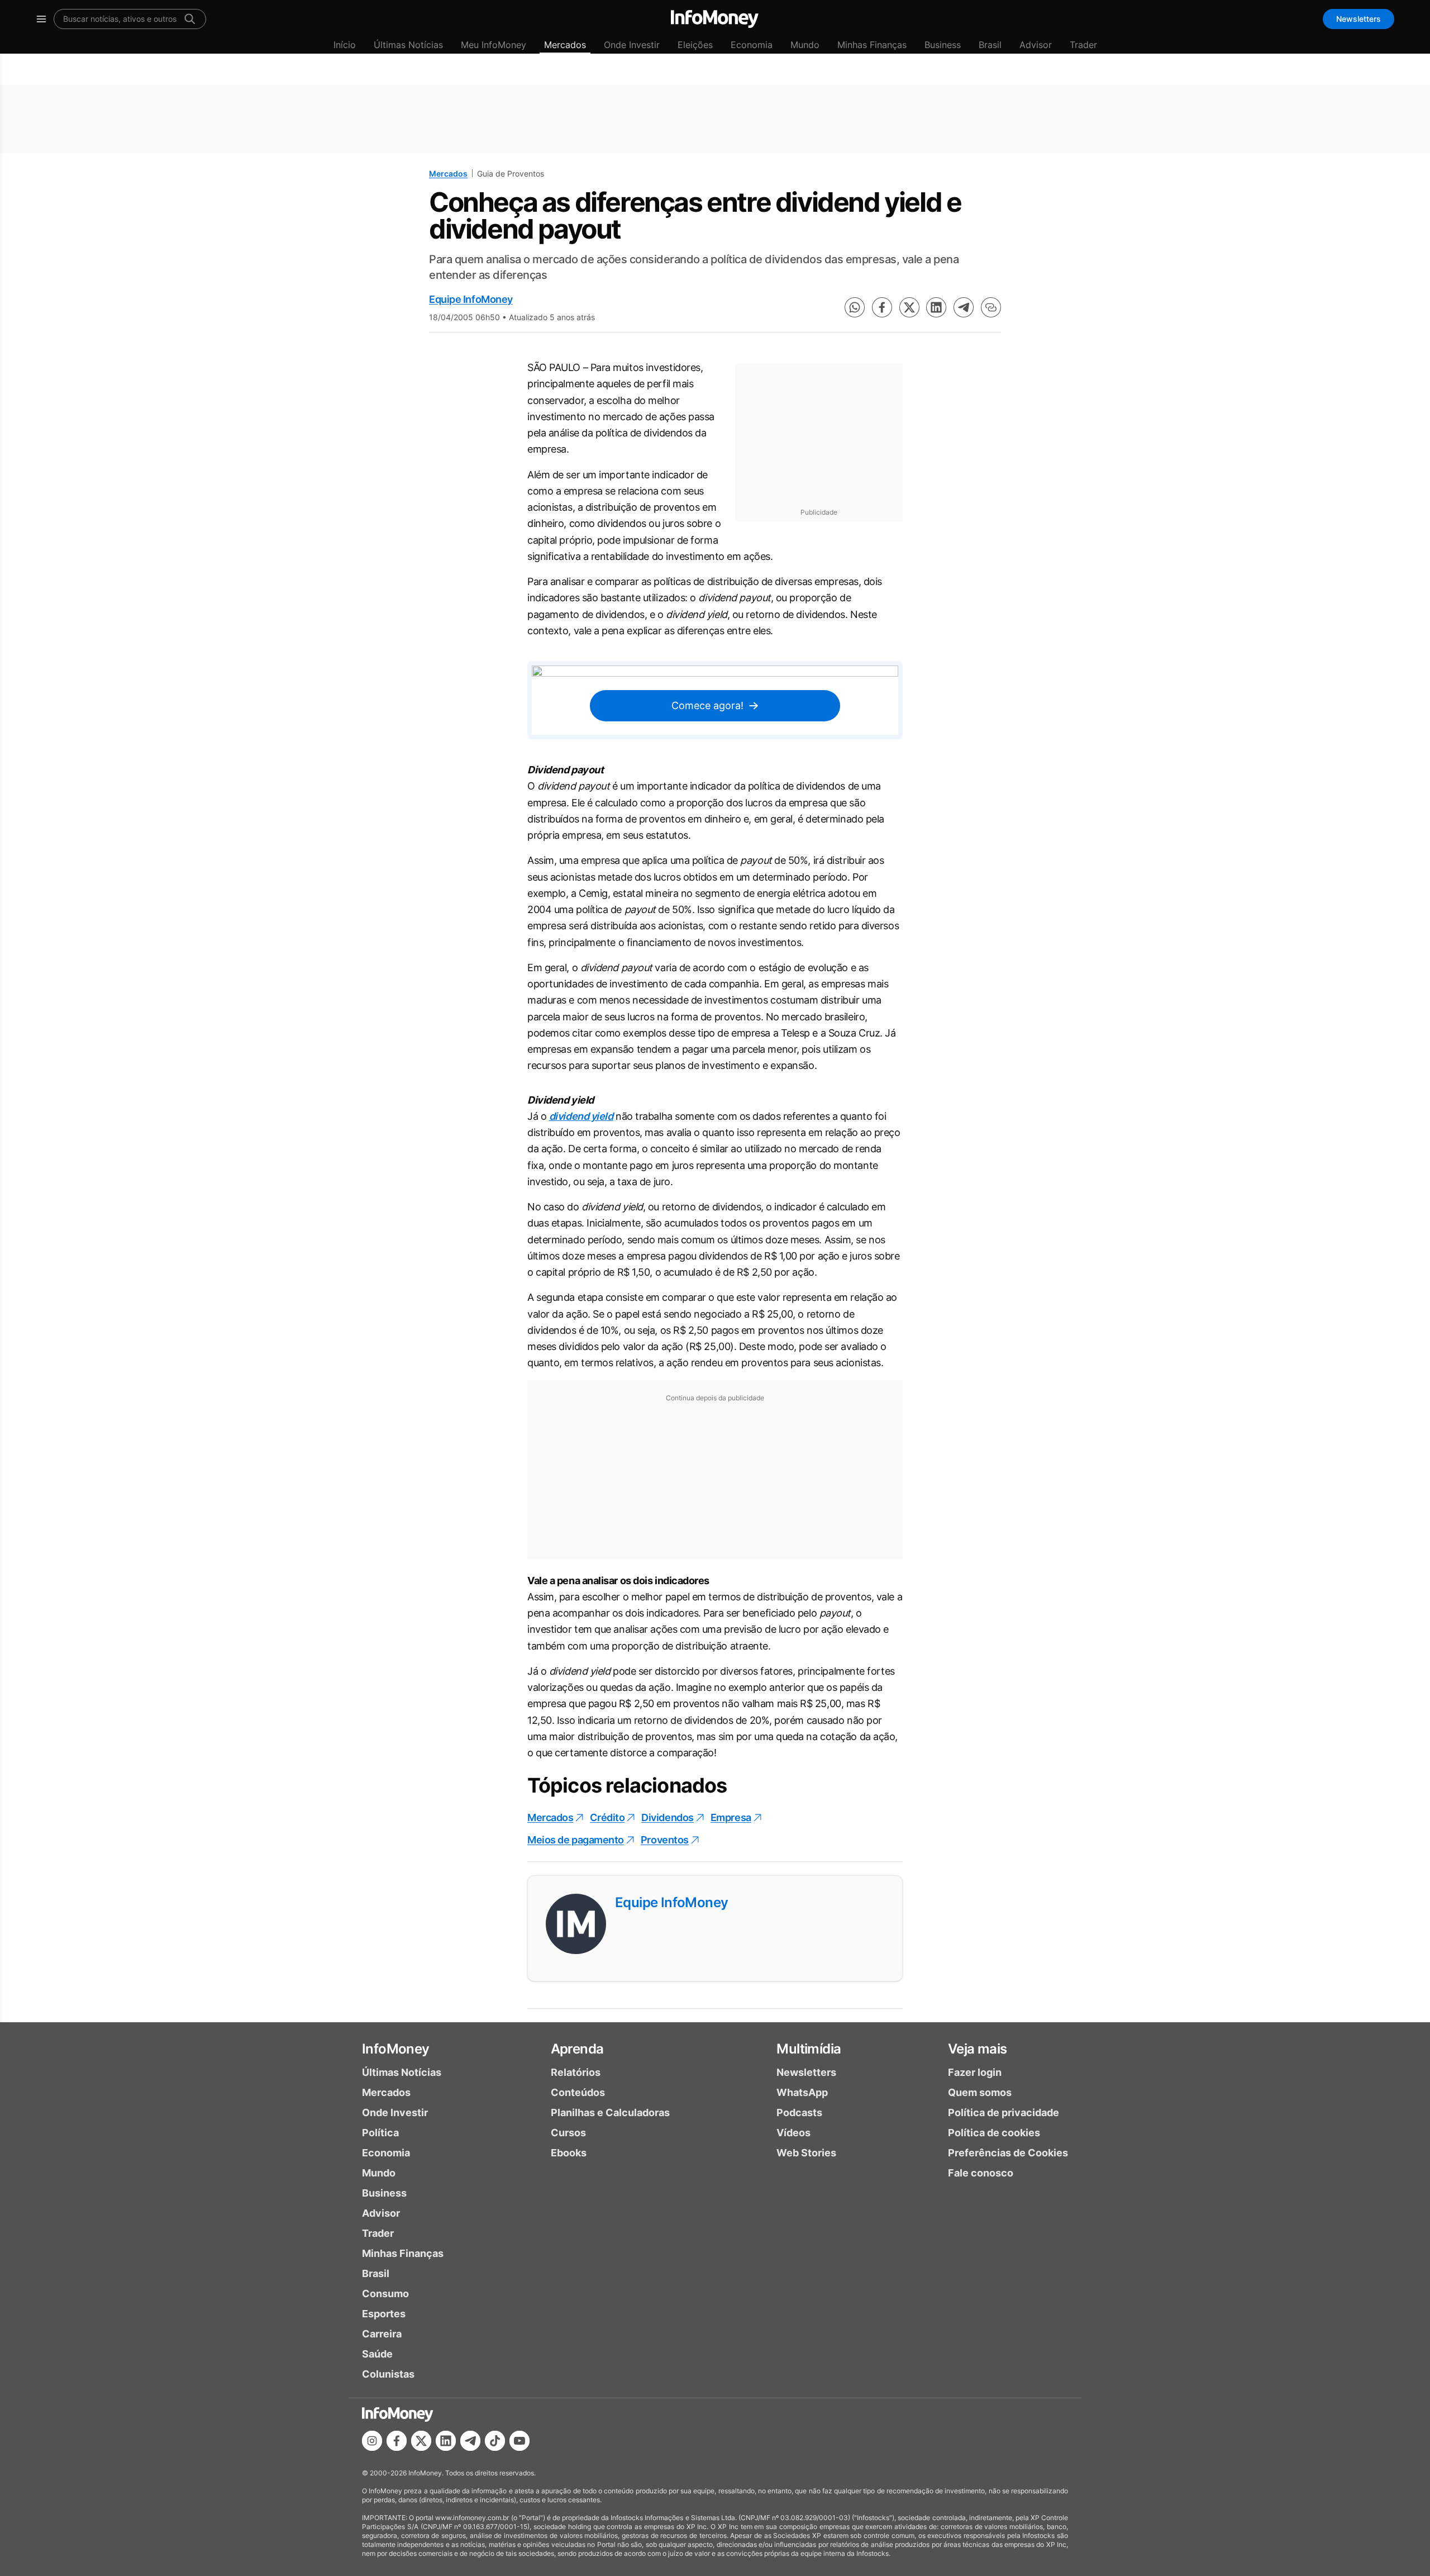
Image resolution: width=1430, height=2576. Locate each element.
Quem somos (980, 2092)
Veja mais (978, 2049)
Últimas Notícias (408, 45)
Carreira (382, 2334)
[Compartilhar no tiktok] (495, 2441)
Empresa (731, 1817)
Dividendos (668, 1817)
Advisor (1036, 45)
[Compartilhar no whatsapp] (855, 307)
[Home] (715, 19)
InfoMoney (396, 2049)
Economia (752, 45)
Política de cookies (994, 2133)
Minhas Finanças (872, 45)
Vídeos (793, 2133)
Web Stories (806, 2153)
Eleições (695, 45)
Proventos (665, 1840)
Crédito (607, 1817)
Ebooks (569, 2153)
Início (345, 45)
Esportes (384, 2314)
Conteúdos (578, 2092)
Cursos (568, 2133)
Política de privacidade (1004, 2112)
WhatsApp (802, 2092)
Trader (1083, 45)
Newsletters (1358, 19)
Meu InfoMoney (494, 45)
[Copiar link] (991, 307)
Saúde (377, 2354)
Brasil (990, 45)
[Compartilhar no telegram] (964, 307)
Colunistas (388, 2374)
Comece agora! (707, 705)
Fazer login (975, 2072)
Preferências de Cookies (1008, 2153)
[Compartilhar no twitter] (909, 307)
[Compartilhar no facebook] (882, 307)
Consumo (385, 2294)
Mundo (805, 45)
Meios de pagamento (576, 1840)
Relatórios (576, 2072)
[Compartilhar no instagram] (372, 2441)
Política (380, 2133)
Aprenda (577, 2049)
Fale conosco (981, 2173)
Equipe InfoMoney (471, 299)
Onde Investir (632, 45)
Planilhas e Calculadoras (610, 2112)
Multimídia (809, 2049)
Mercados (565, 45)
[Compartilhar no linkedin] (936, 307)
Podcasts (799, 2112)
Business (943, 45)
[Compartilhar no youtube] (519, 2441)
